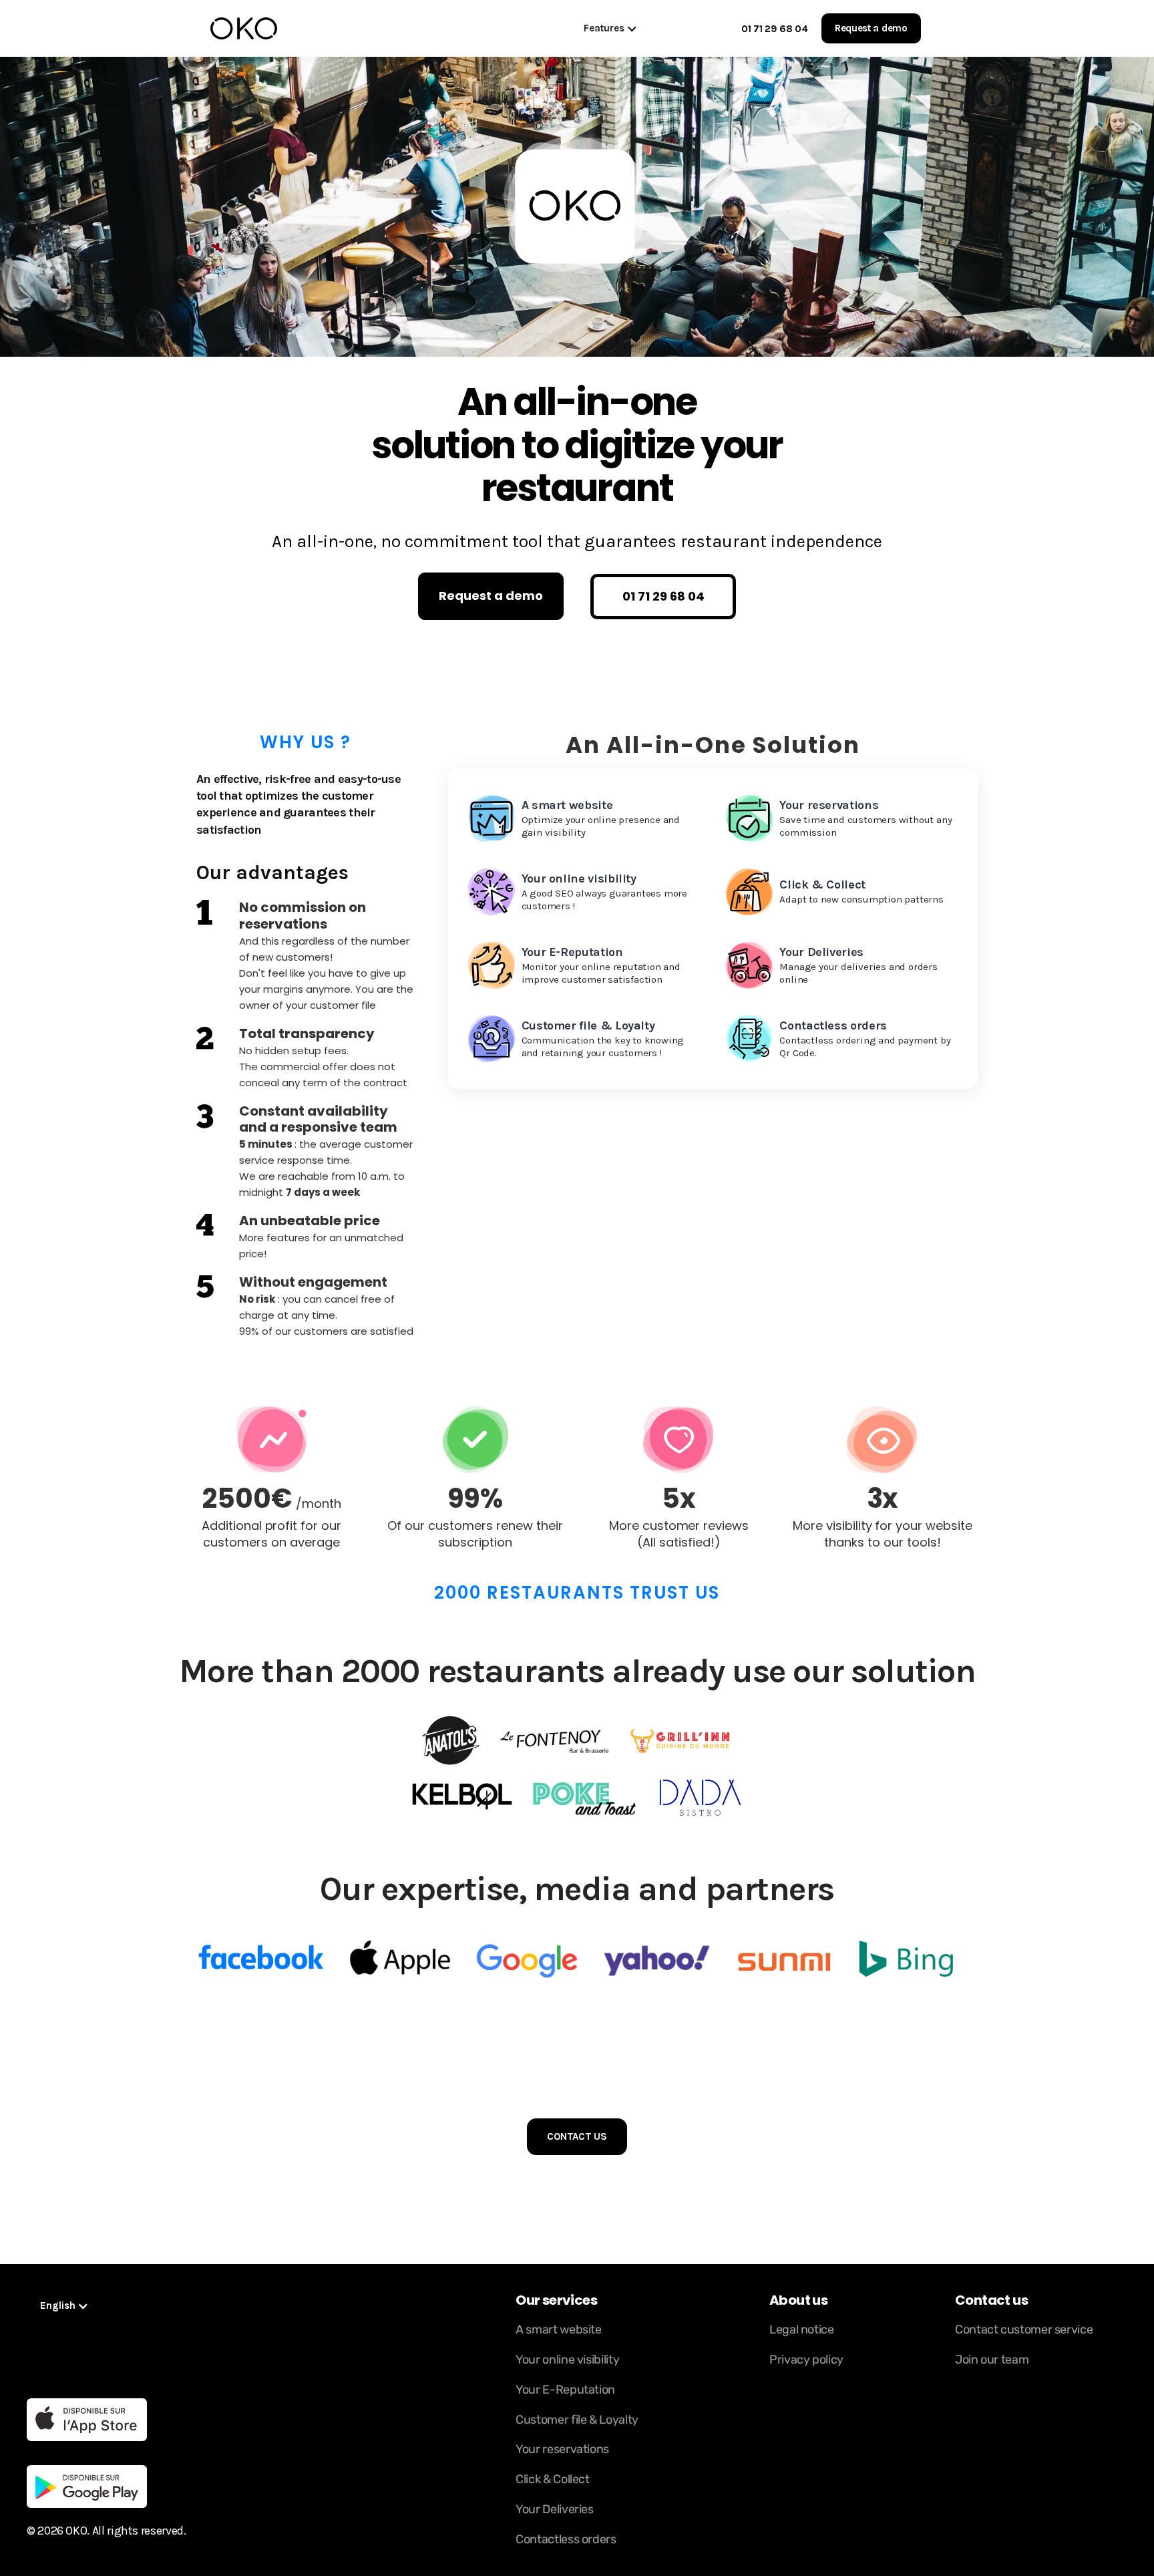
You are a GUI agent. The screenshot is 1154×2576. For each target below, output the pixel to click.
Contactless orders (566, 2539)
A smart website (559, 2329)
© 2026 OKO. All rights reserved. (106, 2531)
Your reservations (562, 2449)
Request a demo (871, 28)
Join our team (992, 2360)
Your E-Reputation (565, 2390)
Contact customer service (1024, 2329)
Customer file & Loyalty (577, 2420)
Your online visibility (567, 2360)
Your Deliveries (555, 2509)
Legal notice (802, 2329)
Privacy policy (806, 2360)
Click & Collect (553, 2479)
